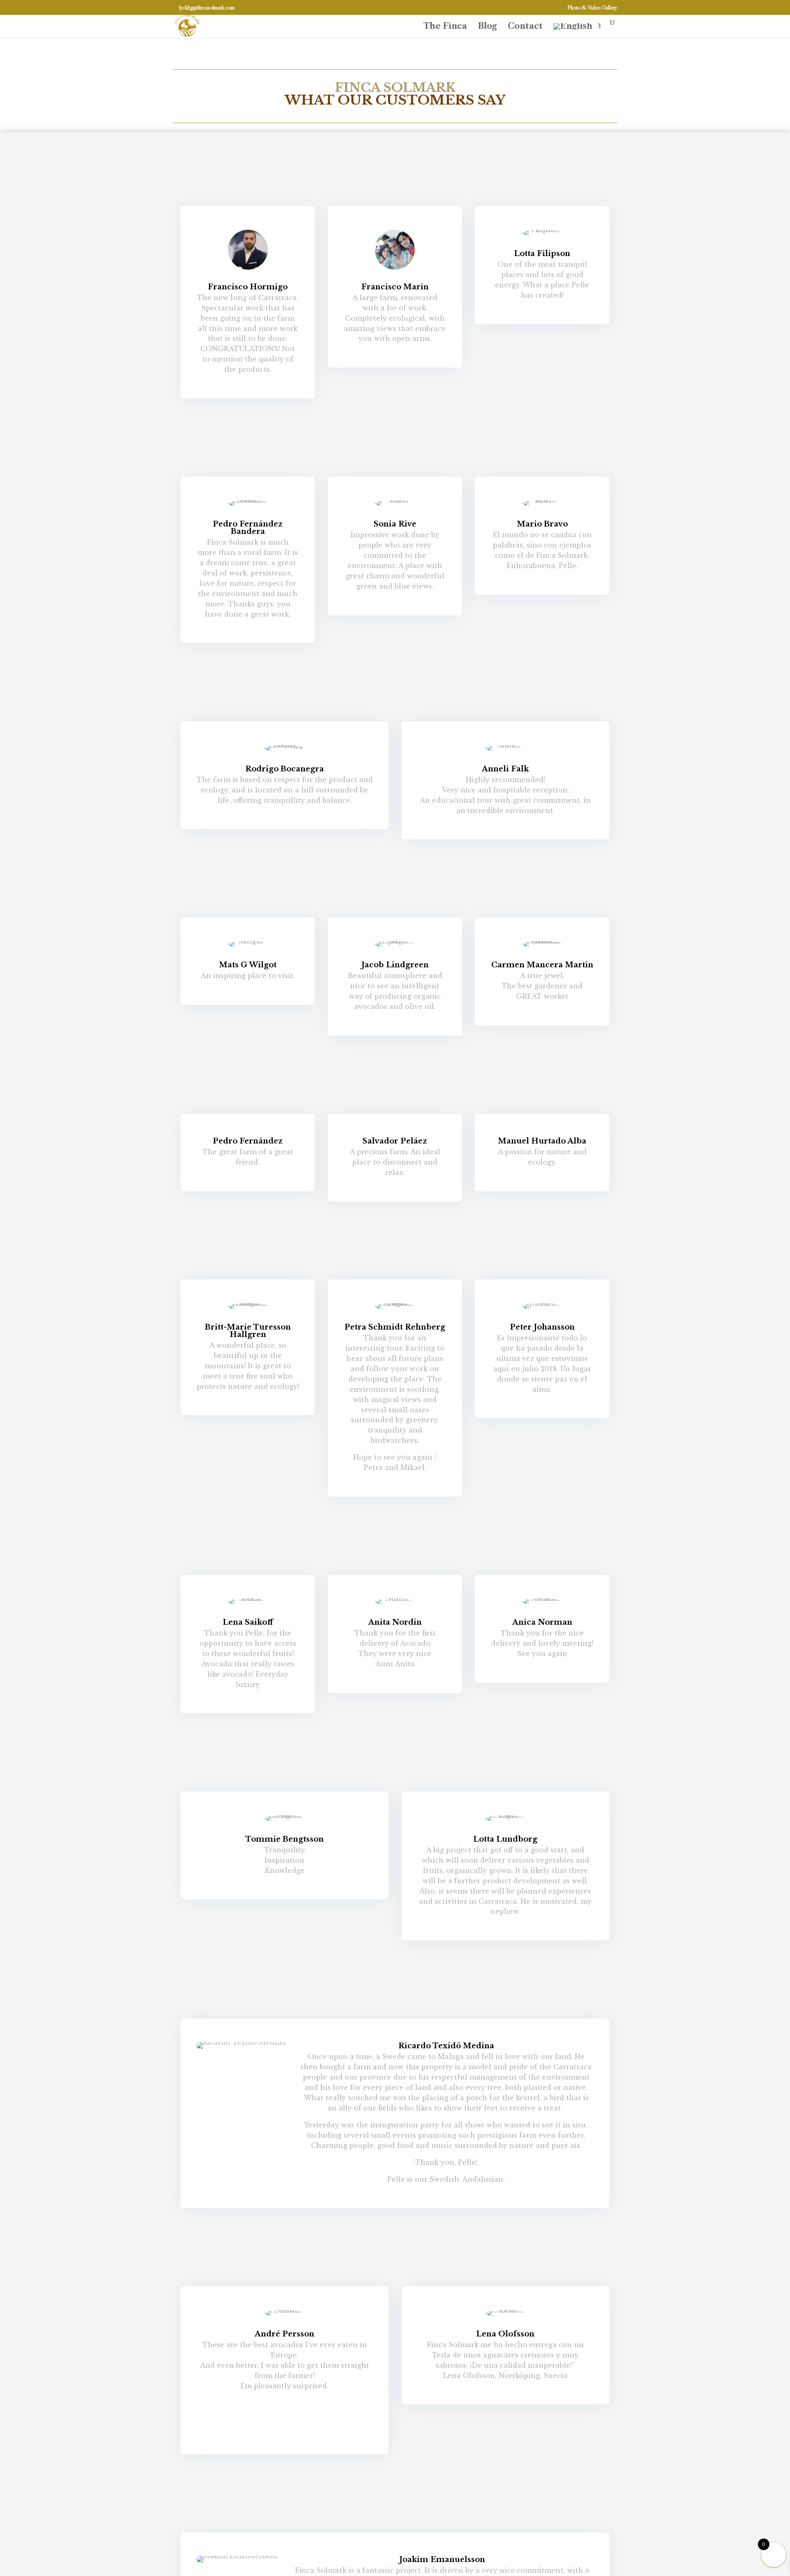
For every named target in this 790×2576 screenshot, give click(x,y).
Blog (487, 27)
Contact (525, 27)
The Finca (445, 27)
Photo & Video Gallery (592, 8)
